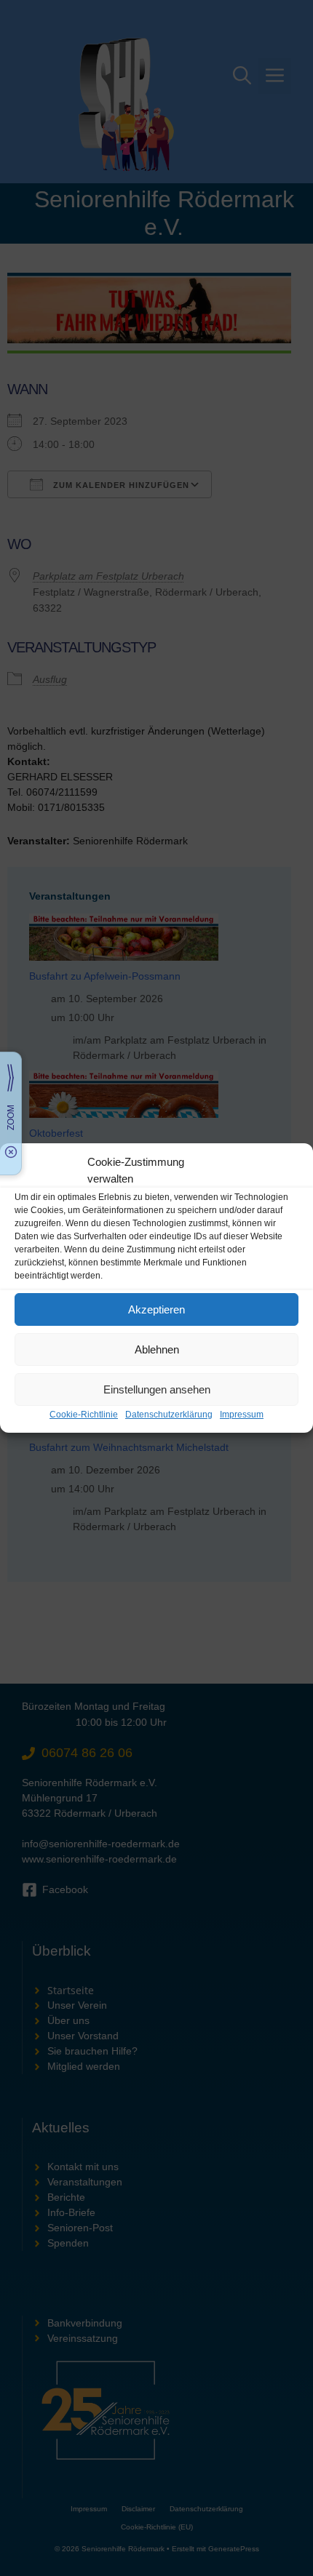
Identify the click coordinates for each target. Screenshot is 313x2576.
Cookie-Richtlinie (84, 1415)
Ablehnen (157, 1349)
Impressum (242, 1415)
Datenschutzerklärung (169, 1415)
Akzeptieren (156, 1309)
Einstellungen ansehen (157, 1389)
